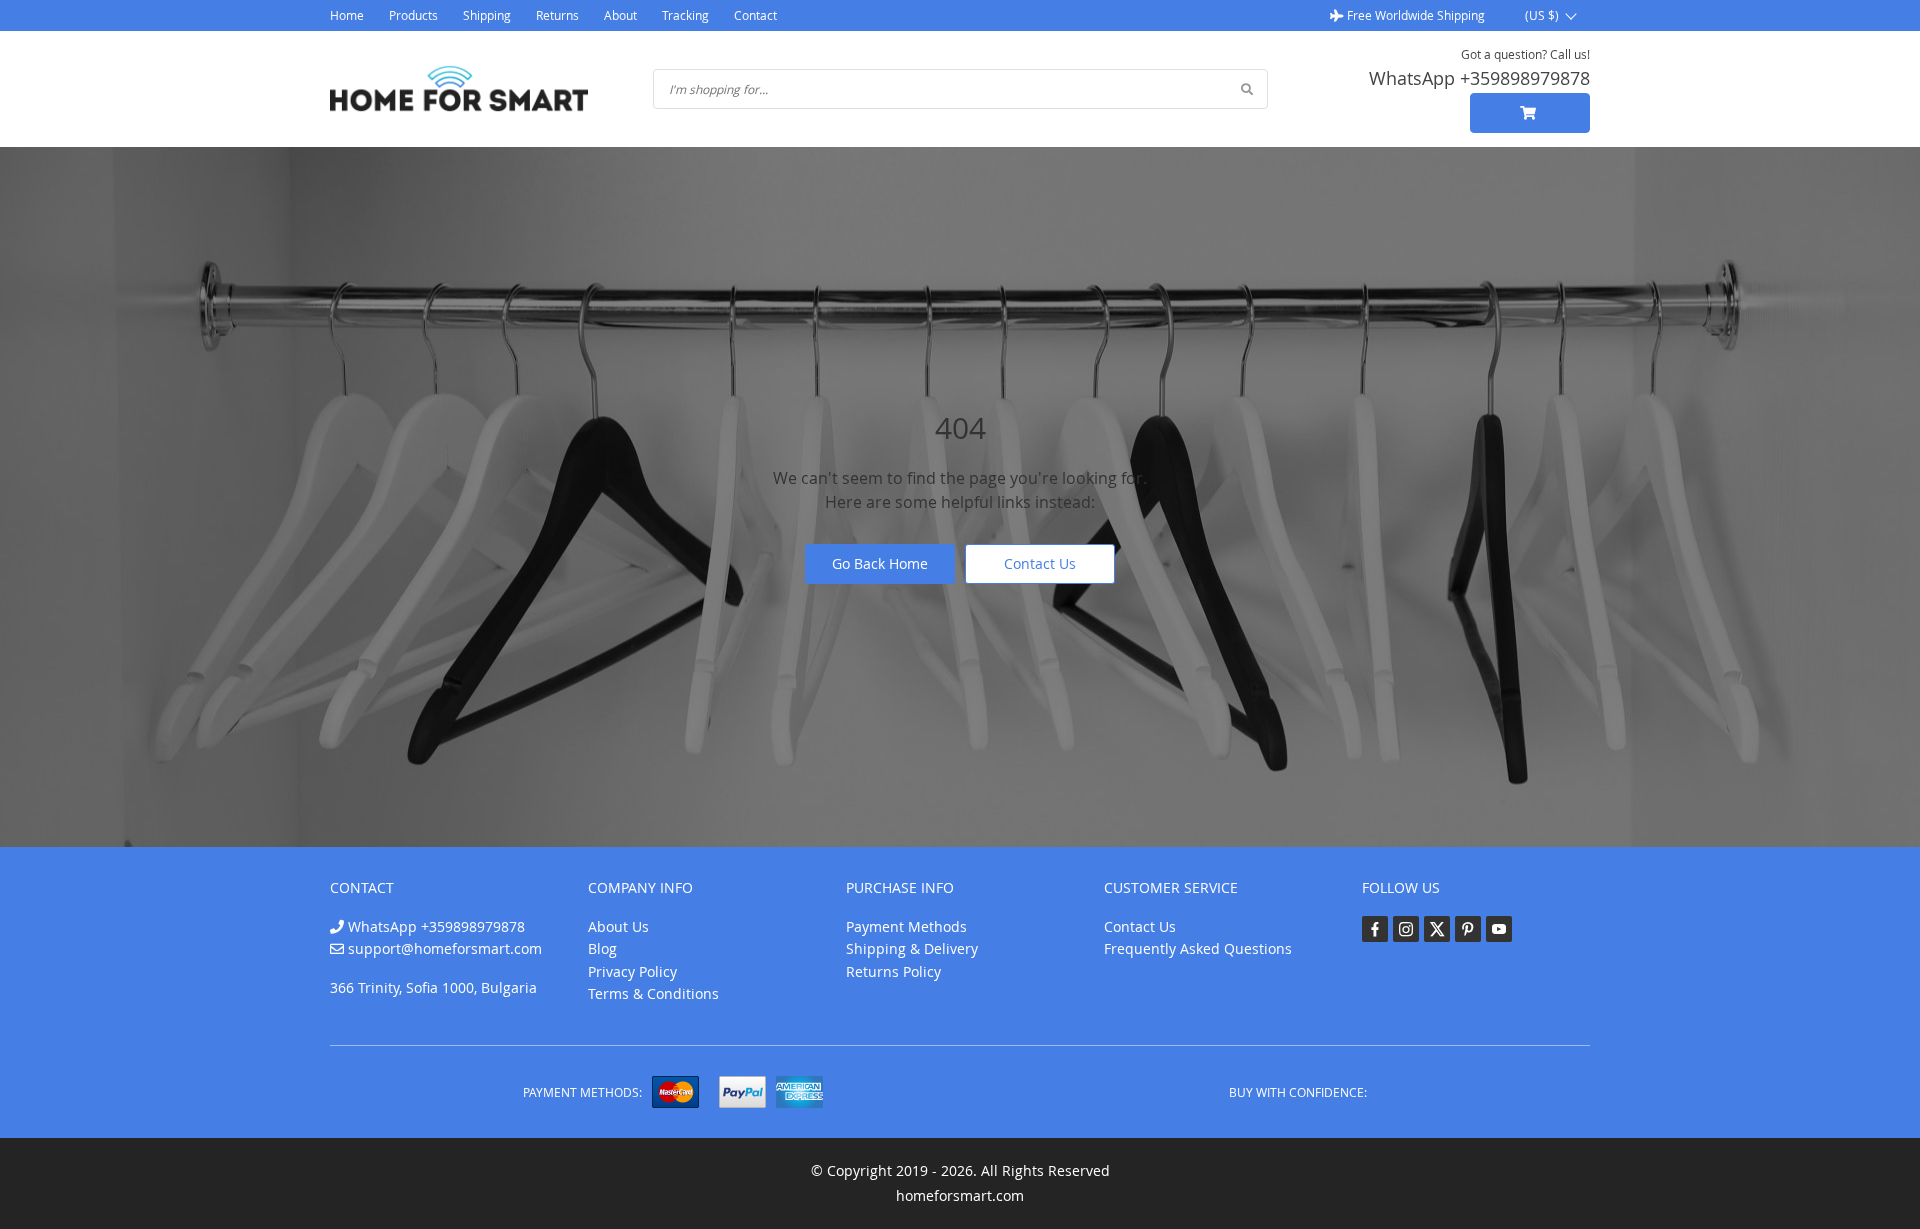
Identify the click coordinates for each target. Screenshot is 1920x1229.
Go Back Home (880, 563)
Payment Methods (906, 926)
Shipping (487, 15)
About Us (618, 926)
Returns (557, 15)
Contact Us (1040, 563)
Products (413, 15)
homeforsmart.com (960, 1195)
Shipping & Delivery (912, 948)
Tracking (685, 15)
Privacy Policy (632, 971)
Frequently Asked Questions (1198, 948)
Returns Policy (893, 971)
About (620, 15)
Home (347, 15)
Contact (755, 15)
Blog (602, 948)
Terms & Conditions (653, 993)
